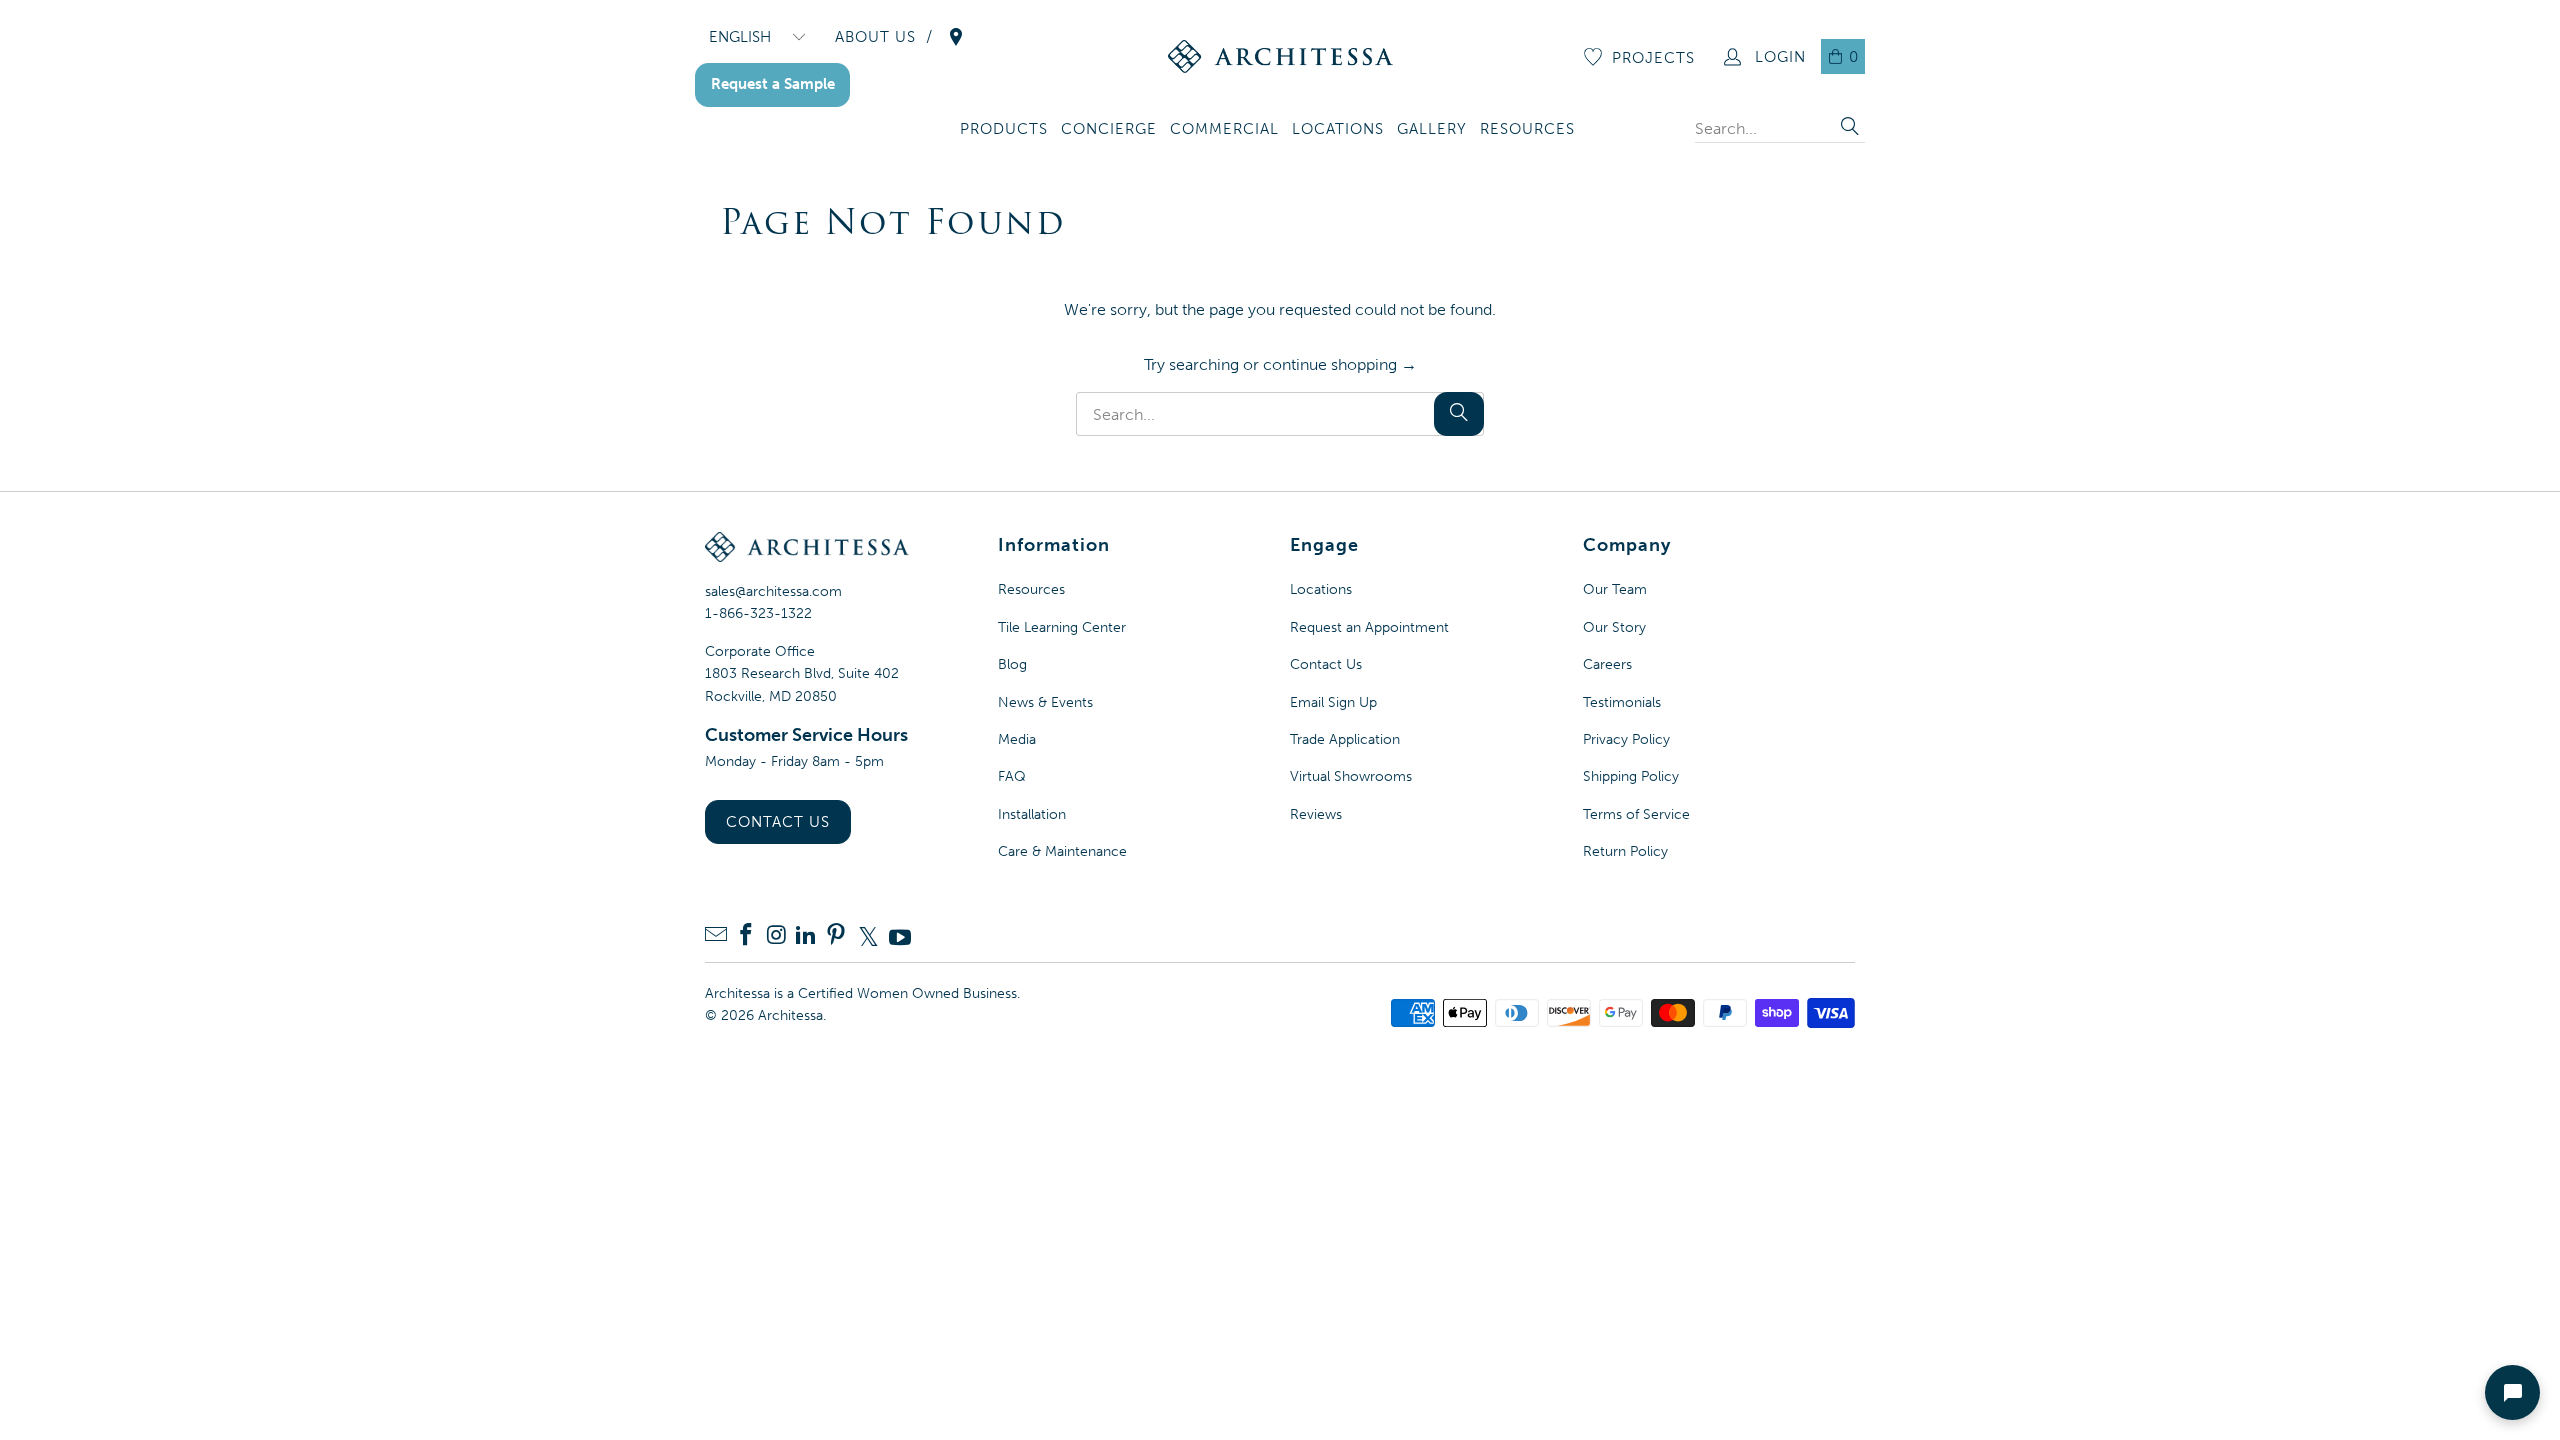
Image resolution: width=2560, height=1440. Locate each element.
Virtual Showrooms (1351, 776)
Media (1017, 739)
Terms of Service (1636, 814)
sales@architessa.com (773, 591)
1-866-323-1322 (758, 613)
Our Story (1614, 627)
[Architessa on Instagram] (776, 936)
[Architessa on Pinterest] (836, 936)
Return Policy (1625, 851)
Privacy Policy (1626, 739)
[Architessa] (1280, 56)
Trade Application (1345, 739)
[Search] (1850, 128)
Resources (1031, 589)
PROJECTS (1653, 58)
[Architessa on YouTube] (900, 937)
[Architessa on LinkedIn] (806, 936)
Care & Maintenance (1062, 851)
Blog (1012, 664)
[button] (1004, 130)
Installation (1032, 814)
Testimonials (1622, 702)
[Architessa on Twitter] (868, 937)
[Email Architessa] (716, 936)
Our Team (1615, 589)
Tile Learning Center (1062, 627)
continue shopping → (1340, 364)
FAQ (1012, 776)
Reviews (1316, 814)
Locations (1321, 589)
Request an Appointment (1369, 627)
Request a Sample (773, 84)
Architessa (790, 1015)
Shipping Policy (1631, 776)
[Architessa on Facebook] (746, 936)
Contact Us (778, 822)
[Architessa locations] (956, 37)
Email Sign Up (1333, 702)
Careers (1607, 664)
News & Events (1045, 702)
